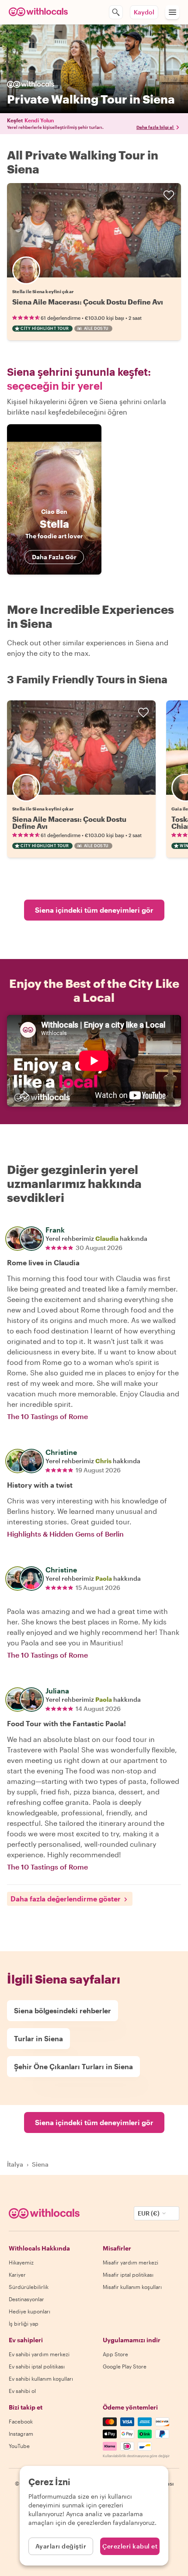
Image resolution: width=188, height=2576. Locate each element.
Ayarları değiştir (61, 2546)
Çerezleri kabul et (130, 2546)
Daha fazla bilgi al (155, 127)
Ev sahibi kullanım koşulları (41, 2379)
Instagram (21, 2434)
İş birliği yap (24, 2323)
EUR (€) (149, 2213)
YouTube (19, 2446)
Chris (103, 1461)
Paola (104, 1578)
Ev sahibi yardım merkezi (39, 2354)
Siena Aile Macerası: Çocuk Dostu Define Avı (88, 302)
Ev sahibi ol (22, 2391)
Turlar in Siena (38, 2038)
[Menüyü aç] (172, 12)
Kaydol (144, 12)
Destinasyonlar (26, 2299)
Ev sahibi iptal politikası (37, 2366)
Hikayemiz (21, 2262)
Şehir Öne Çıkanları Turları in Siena (73, 2066)
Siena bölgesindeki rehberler (63, 2010)
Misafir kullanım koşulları (132, 2287)
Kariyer (17, 2275)
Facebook (21, 2421)
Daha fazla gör (54, 557)
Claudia (107, 1238)
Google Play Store (125, 2366)
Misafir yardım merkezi (131, 2262)
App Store (115, 2354)
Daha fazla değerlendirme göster (66, 1899)
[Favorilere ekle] (169, 195)
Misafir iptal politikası (128, 2275)
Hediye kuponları (30, 2311)
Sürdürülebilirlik (29, 2287)
